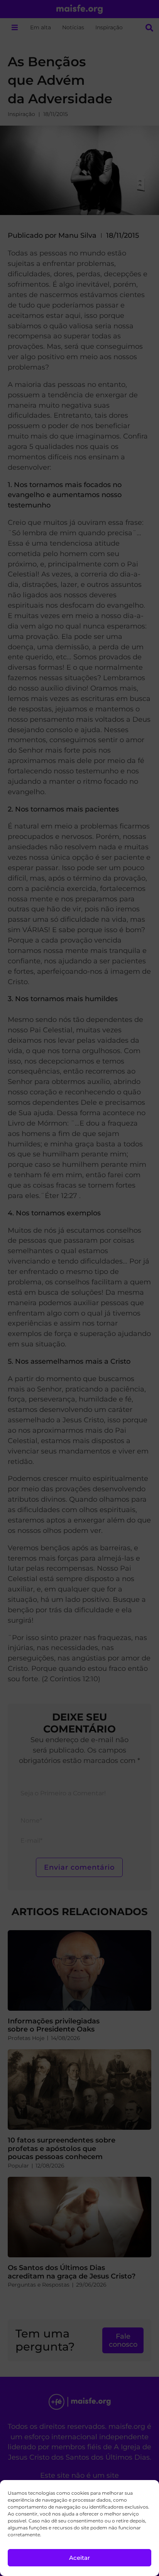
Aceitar (79, 2558)
